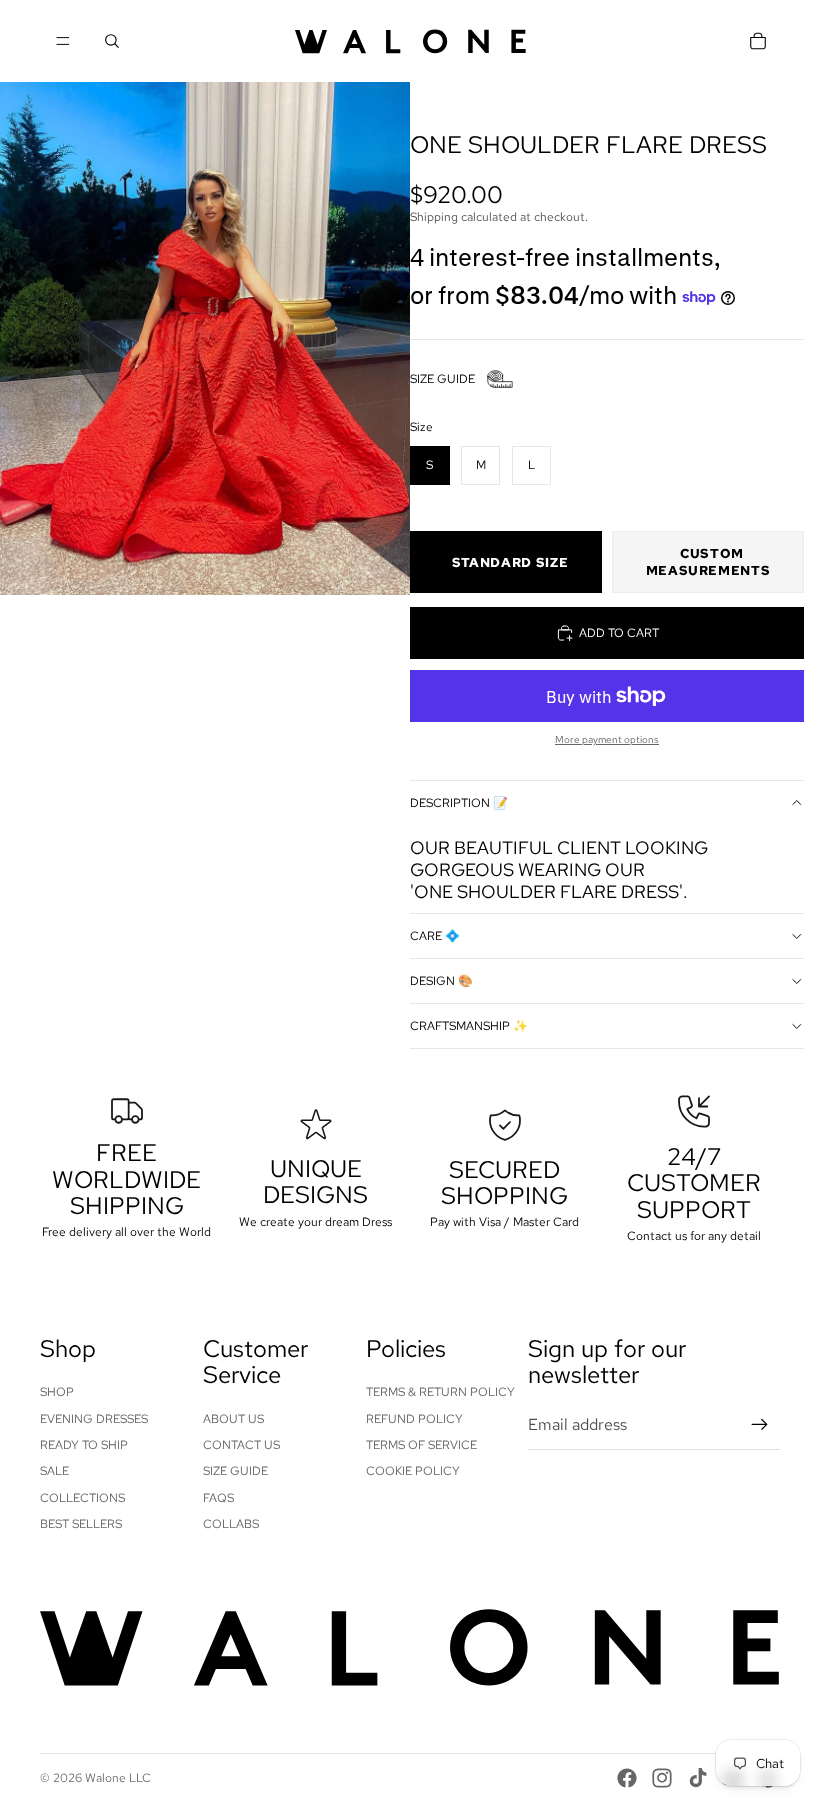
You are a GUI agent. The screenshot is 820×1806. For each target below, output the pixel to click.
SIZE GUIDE (442, 379)
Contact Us (241, 1445)
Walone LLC (118, 1778)
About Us (233, 1419)
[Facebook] (627, 1778)
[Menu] (63, 41)
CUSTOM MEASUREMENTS (708, 562)
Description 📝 (459, 803)
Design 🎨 (441, 981)
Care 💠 (435, 936)
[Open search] (112, 41)
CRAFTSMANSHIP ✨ (469, 1026)
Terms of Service (421, 1445)
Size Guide (235, 1471)
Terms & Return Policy (440, 1392)
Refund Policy (414, 1419)
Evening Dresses (94, 1419)
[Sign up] (760, 1425)
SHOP (57, 1392)
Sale (54, 1471)
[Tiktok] (698, 1778)
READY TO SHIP (84, 1445)
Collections (82, 1498)
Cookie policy (413, 1471)
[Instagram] (662, 1778)
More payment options (607, 739)
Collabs (231, 1524)
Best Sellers (81, 1524)
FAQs (218, 1498)
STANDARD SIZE (510, 562)
